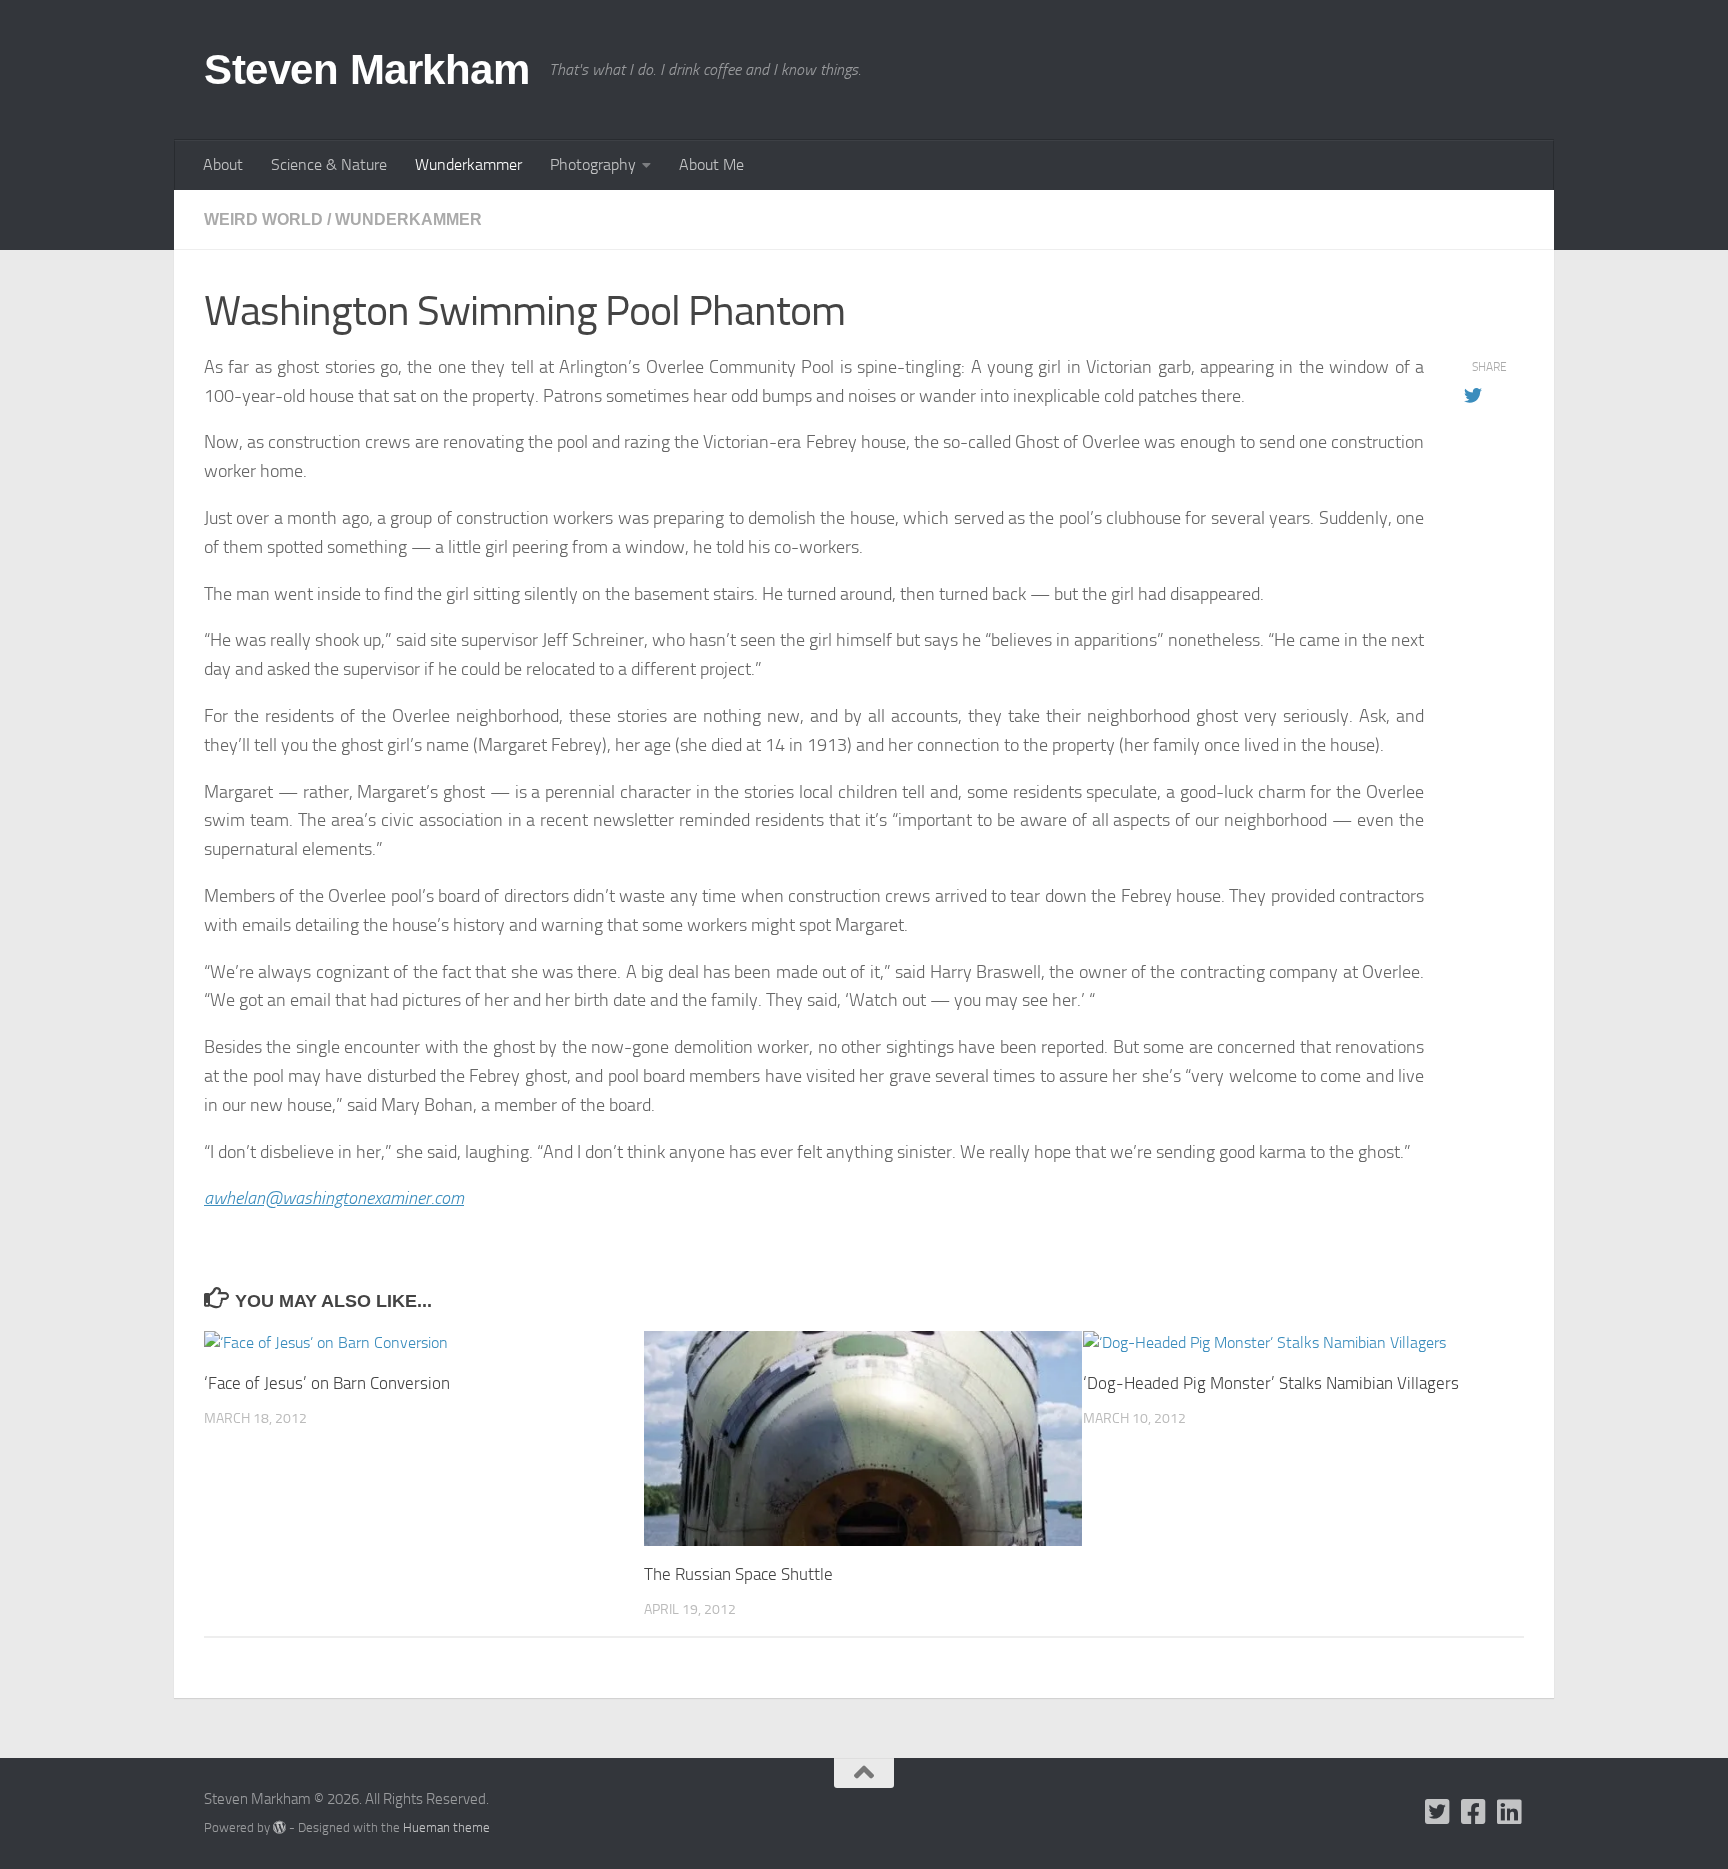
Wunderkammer (468, 164)
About (223, 164)
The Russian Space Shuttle (738, 1574)
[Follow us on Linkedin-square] (1510, 1812)
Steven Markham (366, 69)
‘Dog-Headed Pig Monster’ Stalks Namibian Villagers (1271, 1383)
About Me (711, 164)
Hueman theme (446, 1827)
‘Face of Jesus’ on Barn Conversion (327, 1383)
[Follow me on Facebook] (1474, 1812)
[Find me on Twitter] (1438, 1812)
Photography (593, 164)
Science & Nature (329, 164)
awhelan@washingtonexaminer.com (334, 1198)
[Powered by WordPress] (279, 1827)
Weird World (263, 219)
